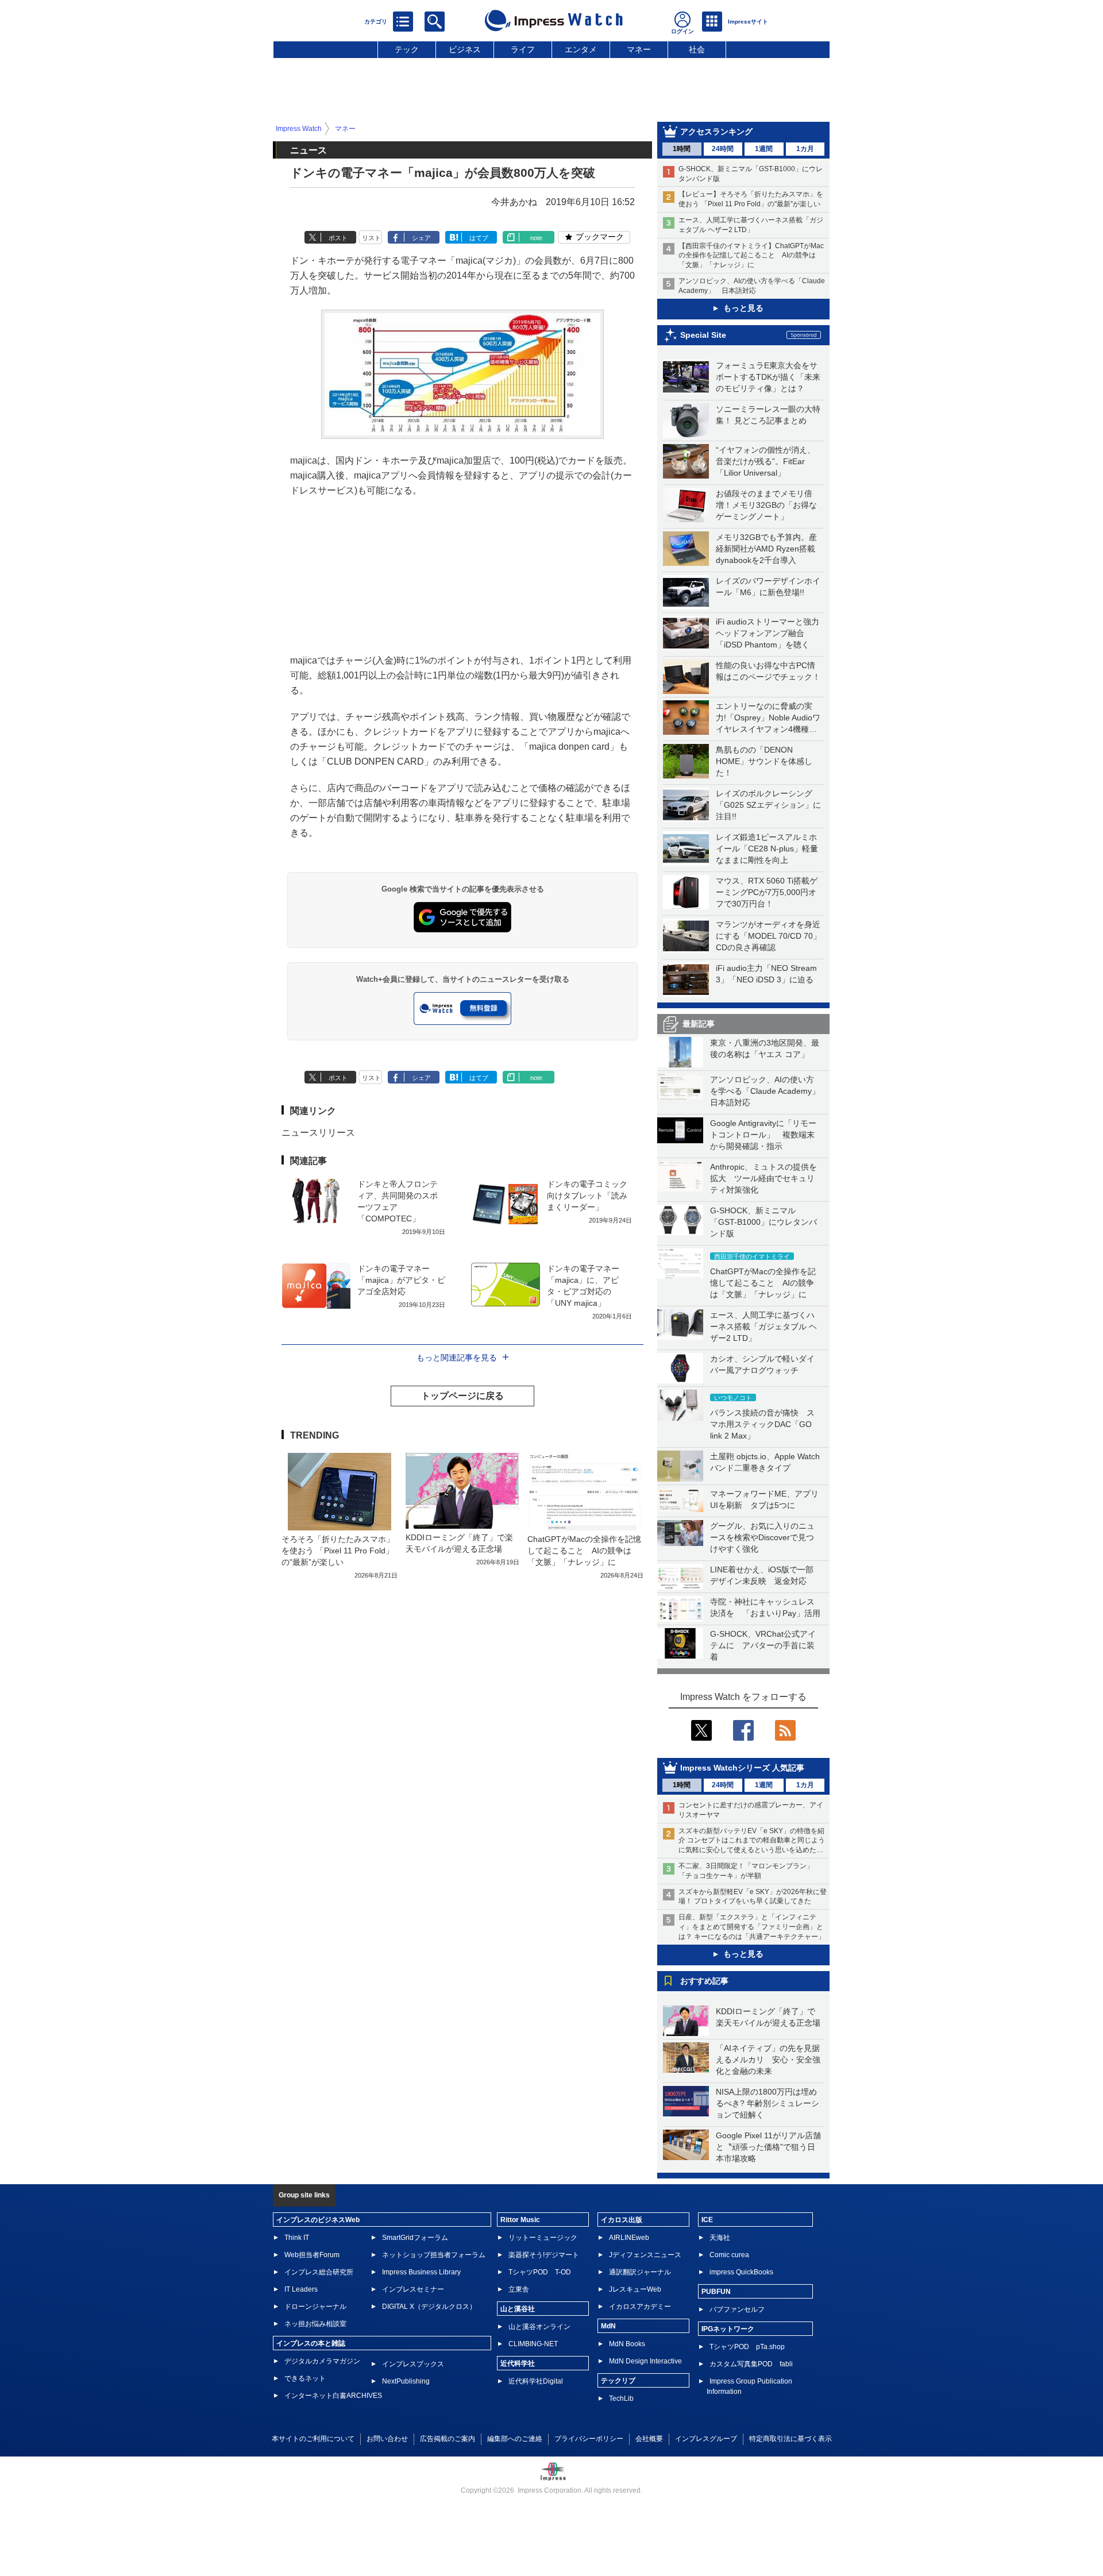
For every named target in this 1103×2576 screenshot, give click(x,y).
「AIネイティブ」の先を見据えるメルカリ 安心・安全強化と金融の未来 (768, 2060)
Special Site (703, 335)
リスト (371, 238)
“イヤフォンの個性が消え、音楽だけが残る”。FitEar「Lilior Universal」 (765, 461)
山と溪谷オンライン (539, 2327)
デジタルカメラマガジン (322, 2361)
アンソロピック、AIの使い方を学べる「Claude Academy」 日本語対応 (769, 1091)
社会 (697, 49)
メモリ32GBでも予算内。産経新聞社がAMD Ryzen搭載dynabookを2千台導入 (766, 549)
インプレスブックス (413, 2364)
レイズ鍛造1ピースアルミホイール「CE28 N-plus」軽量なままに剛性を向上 (767, 849)
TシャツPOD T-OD (540, 2272)
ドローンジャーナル (315, 2307)
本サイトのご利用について (313, 2439)
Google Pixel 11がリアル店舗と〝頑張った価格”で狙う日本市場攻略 (768, 2147)
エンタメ (581, 49)
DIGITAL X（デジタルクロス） (429, 2307)
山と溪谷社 (518, 2309)
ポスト (338, 238)
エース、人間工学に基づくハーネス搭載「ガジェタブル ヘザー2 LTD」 (763, 1326)
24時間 (723, 149)
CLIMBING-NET (533, 2344)
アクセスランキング (716, 132)
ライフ (523, 49)
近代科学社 (518, 2363)
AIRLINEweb (629, 2238)
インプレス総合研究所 (319, 2272)
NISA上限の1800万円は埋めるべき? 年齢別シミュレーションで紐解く (768, 2103)
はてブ (479, 238)
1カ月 (805, 149)
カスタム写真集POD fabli (751, 2364)
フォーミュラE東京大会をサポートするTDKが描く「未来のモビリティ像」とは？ (768, 377)
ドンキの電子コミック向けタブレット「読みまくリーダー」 (587, 1196)
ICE (707, 2220)
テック (407, 49)
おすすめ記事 (704, 1981)
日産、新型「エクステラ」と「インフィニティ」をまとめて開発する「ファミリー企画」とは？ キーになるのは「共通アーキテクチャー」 (752, 1927)
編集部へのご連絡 (515, 2439)
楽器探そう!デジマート (544, 2255)
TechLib (621, 2398)
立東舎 (519, 2289)
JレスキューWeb (635, 2289)
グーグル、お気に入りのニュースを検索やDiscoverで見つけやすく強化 (762, 1537)
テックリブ (618, 2381)
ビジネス (465, 49)
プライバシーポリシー (589, 2439)
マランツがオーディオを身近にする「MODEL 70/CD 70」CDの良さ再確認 (768, 936)
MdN (608, 2326)
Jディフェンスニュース (645, 2255)
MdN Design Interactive (645, 2361)
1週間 (764, 149)
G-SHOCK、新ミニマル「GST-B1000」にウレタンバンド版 (763, 1222)
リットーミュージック (543, 2238)
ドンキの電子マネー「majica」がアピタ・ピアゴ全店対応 (401, 1280)
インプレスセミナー (413, 2289)
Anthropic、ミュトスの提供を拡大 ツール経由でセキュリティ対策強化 (763, 1178)
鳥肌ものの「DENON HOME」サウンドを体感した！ (764, 761)
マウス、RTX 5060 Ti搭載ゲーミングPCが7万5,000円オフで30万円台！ (767, 892)
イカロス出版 (622, 2220)
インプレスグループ (706, 2439)
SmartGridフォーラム (415, 2238)
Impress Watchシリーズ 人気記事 (742, 1768)
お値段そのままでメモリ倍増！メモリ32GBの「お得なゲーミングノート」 (766, 505)
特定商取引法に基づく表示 (790, 2439)
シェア (421, 238)
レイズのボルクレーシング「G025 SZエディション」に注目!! (768, 805)
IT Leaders (301, 2289)
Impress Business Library (421, 2272)
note (536, 238)
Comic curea (729, 2255)
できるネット (305, 2378)
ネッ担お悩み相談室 (315, 2324)
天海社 (720, 2238)
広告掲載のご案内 (448, 2439)
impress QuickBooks (741, 2272)
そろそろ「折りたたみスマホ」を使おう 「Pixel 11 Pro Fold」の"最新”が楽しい (338, 1551)
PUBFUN (716, 2292)
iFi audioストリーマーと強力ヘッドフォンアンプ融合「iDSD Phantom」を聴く (768, 633)
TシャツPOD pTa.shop (747, 2347)
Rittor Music (520, 2220)
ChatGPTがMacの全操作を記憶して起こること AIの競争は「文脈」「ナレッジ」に (763, 1283)
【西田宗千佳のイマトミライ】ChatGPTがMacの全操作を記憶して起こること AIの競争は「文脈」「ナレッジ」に (751, 256)
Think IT (297, 2238)
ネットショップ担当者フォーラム (434, 2255)
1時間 (682, 149)
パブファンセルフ (737, 2309)
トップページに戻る (462, 1396)
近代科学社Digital (536, 2381)
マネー (639, 49)
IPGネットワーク (728, 2329)
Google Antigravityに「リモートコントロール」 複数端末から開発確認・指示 (763, 1135)
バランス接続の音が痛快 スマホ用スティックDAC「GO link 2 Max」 (762, 1424)
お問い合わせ (387, 2439)
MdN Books (627, 2344)
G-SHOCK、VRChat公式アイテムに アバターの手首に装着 (763, 1645)
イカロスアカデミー (640, 2307)
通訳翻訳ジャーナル (640, 2272)
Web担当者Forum (312, 2255)
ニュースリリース (318, 1133)
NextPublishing (406, 2381)
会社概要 (649, 2439)
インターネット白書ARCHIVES (333, 2396)
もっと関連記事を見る (457, 1358)
